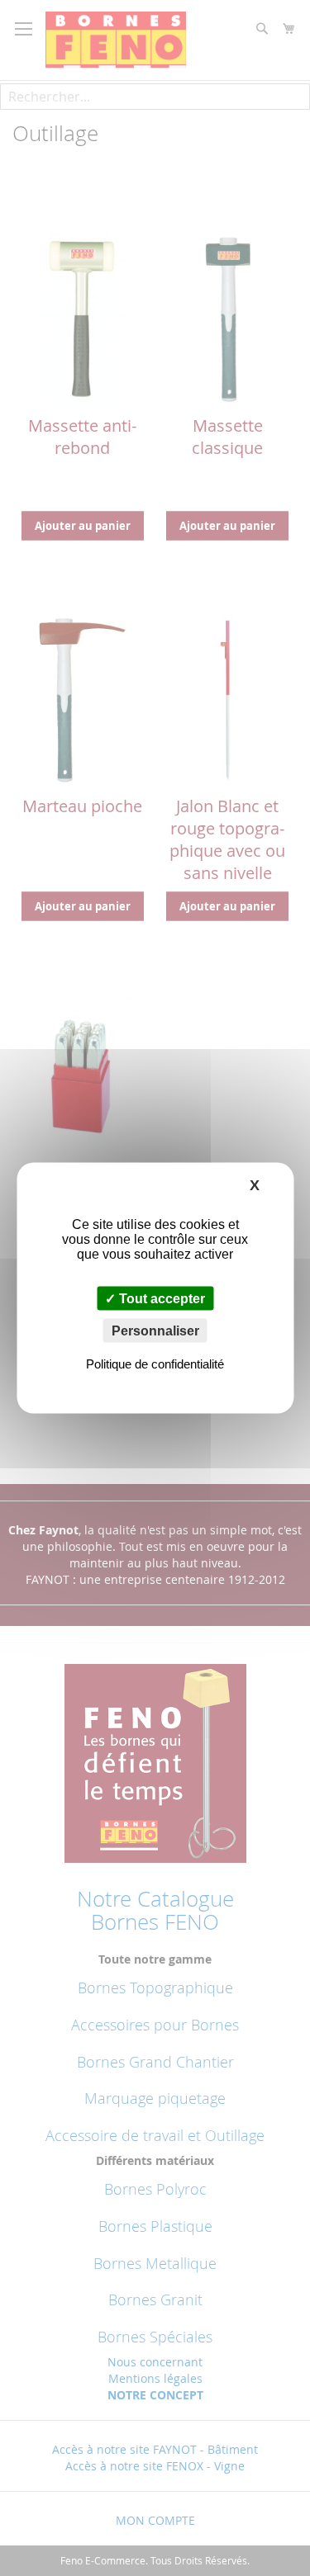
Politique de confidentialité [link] (155, 1364)
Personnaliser (155, 1331)
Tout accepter (160, 1299)
